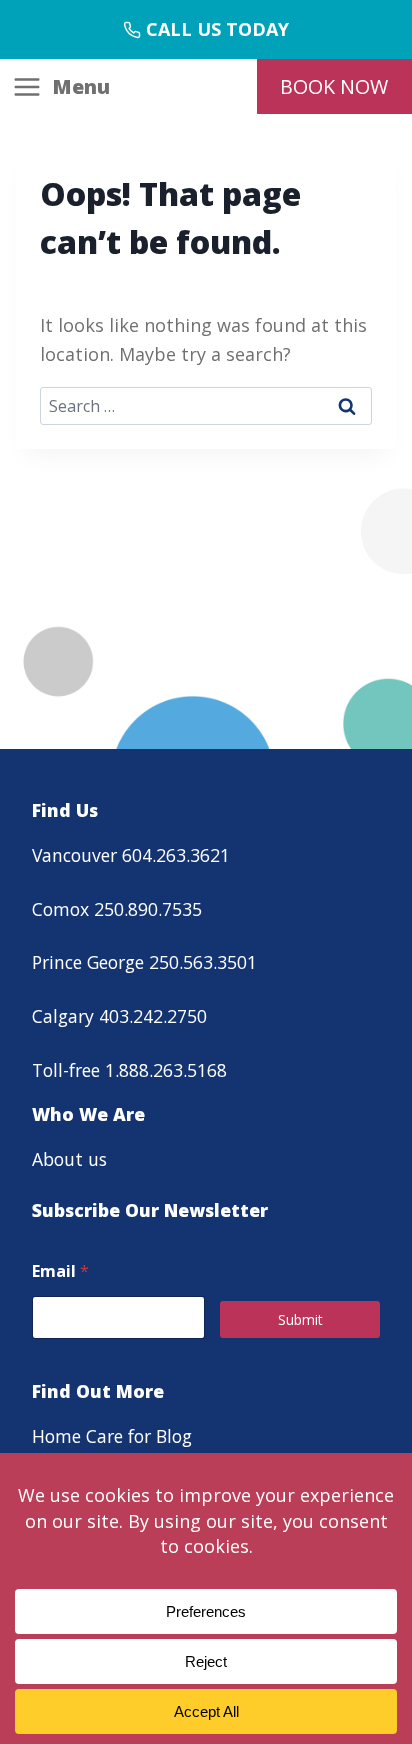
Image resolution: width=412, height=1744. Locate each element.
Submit (300, 1319)
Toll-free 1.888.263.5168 (129, 1070)
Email (60, 1271)
